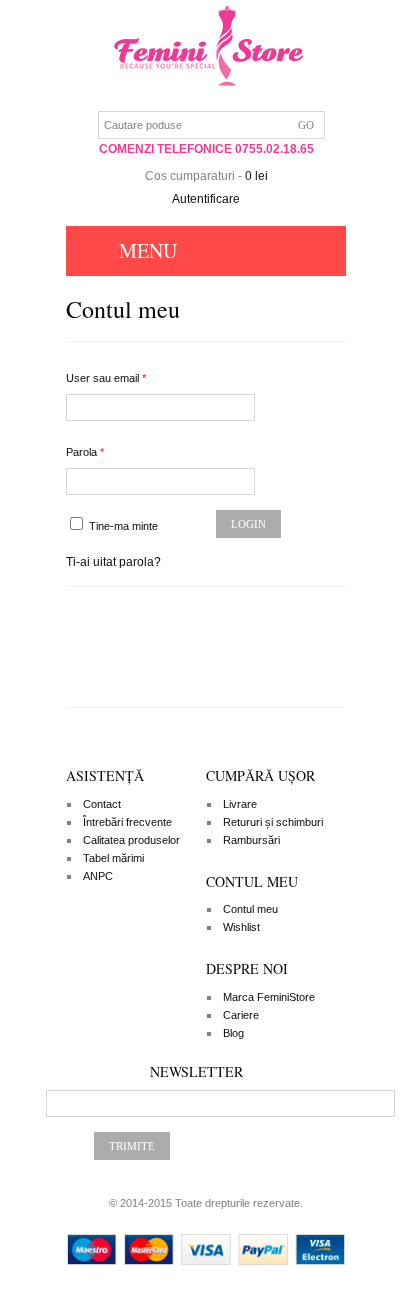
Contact (102, 804)
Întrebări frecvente (127, 822)
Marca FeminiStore (269, 997)
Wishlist (241, 927)
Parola (85, 452)
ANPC (98, 876)
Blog (233, 1033)
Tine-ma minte (122, 526)
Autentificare (206, 199)
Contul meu (250, 909)
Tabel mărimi (113, 858)
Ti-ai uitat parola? (113, 562)
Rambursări (251, 840)
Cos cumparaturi (190, 176)
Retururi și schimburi (273, 822)
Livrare (240, 804)
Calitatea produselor (131, 840)
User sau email (106, 378)
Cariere (241, 1015)
